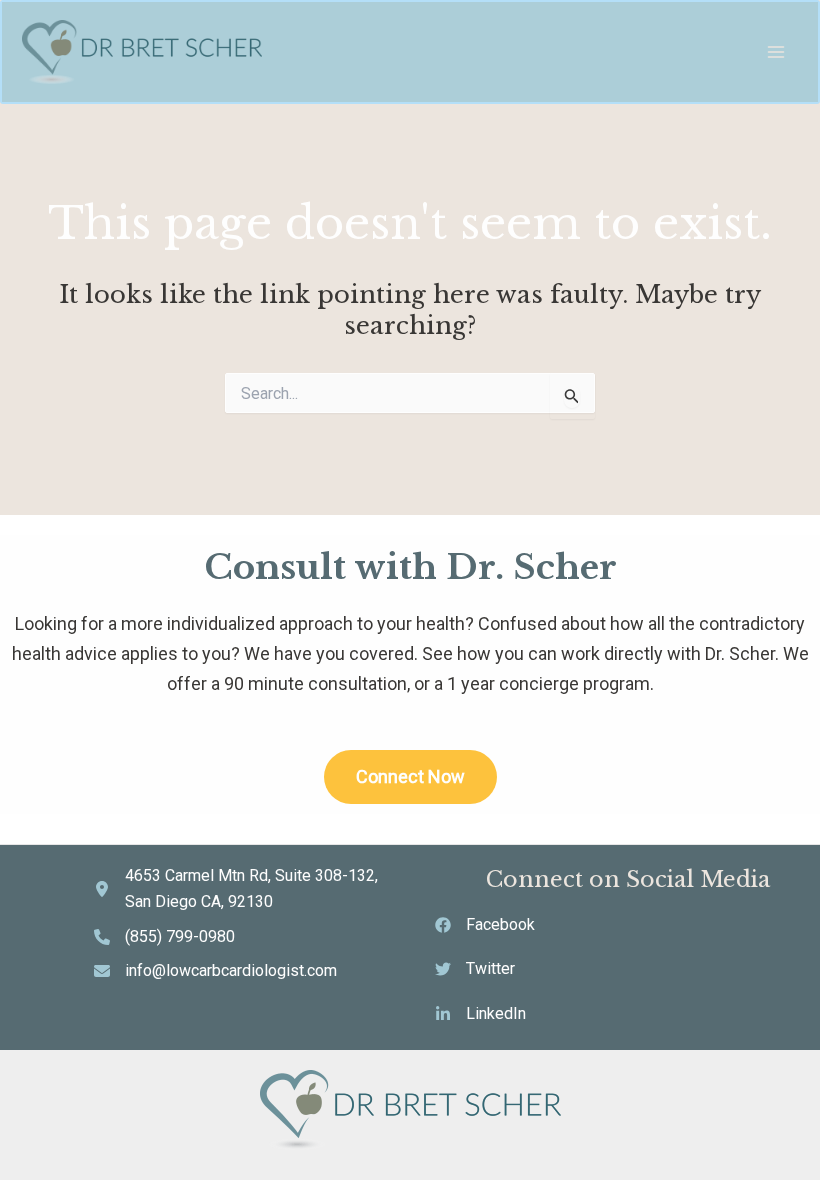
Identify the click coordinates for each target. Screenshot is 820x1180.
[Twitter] (475, 969)
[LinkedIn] (480, 1014)
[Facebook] (485, 925)
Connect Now (410, 776)
